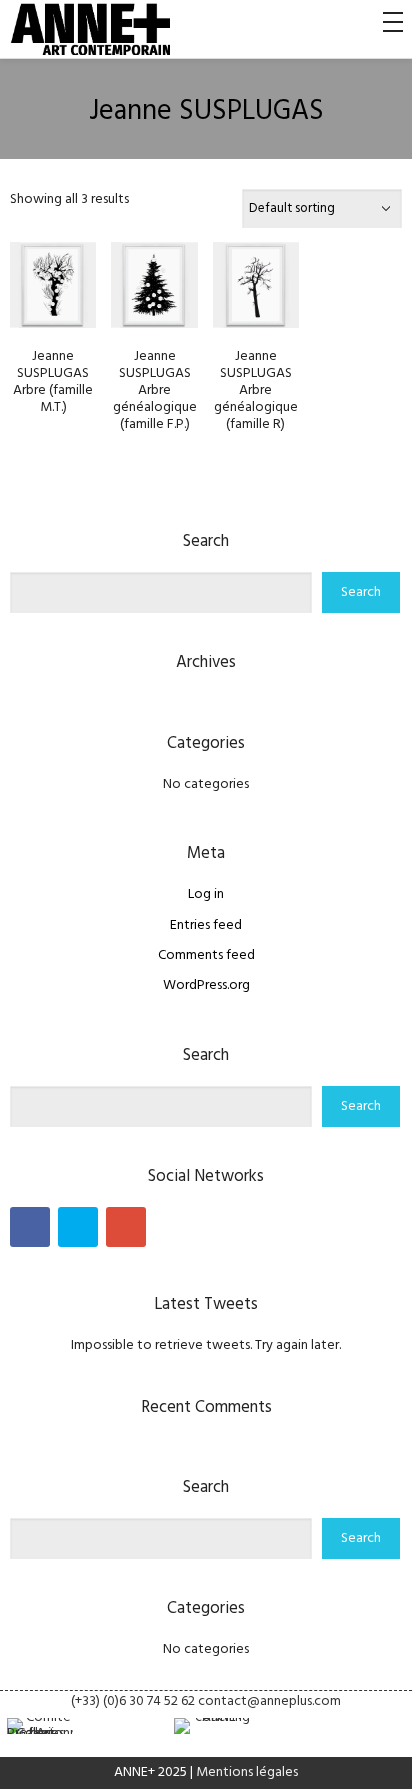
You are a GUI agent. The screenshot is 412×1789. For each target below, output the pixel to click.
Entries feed (206, 925)
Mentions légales (247, 1772)
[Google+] (126, 1227)
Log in (206, 894)
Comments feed (206, 955)
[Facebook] (30, 1227)
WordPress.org (206, 985)
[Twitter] (78, 1227)
